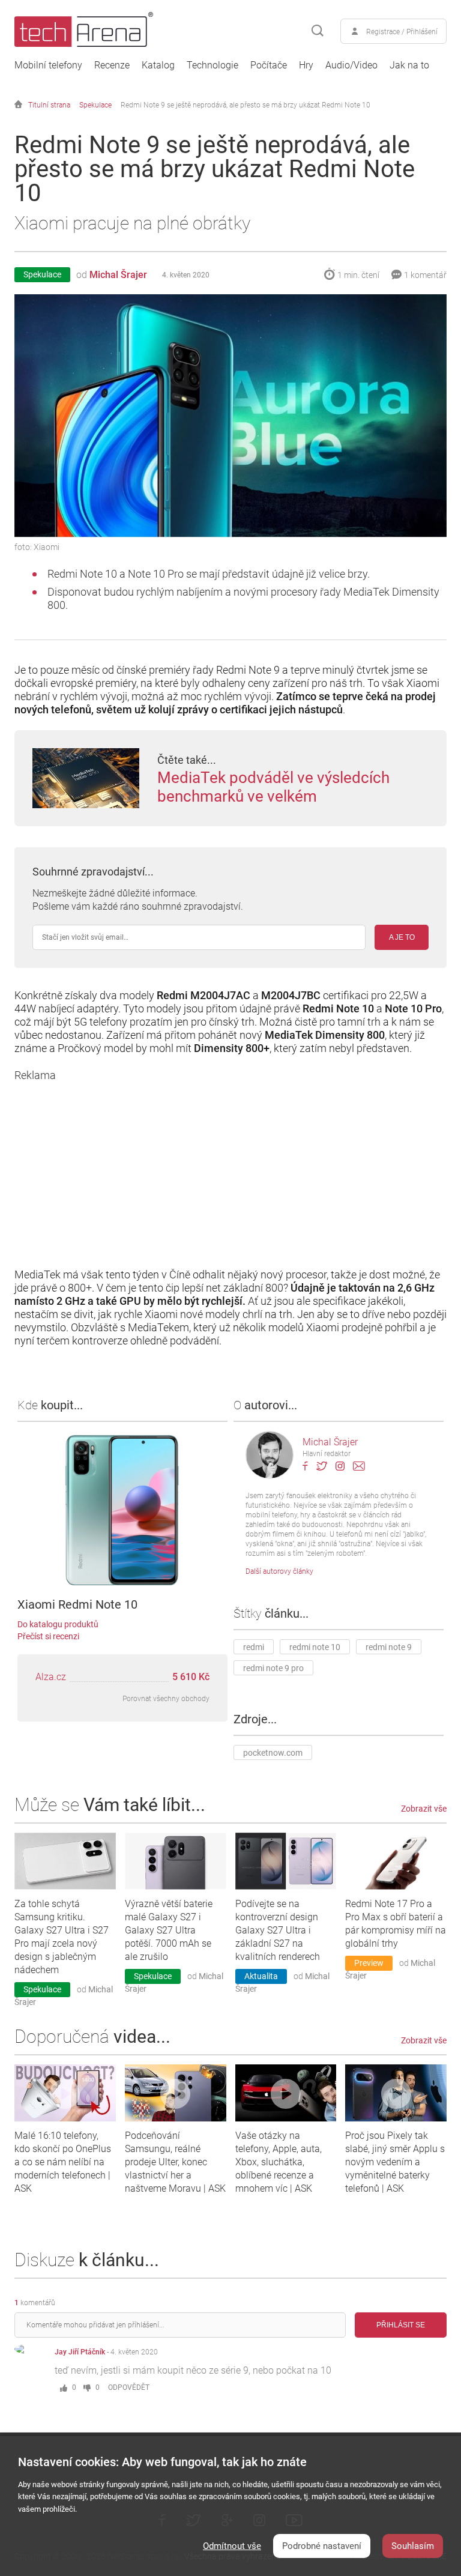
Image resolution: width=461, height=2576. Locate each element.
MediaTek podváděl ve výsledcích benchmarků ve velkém (273, 787)
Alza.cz (51, 1677)
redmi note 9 (389, 1647)
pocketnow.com (273, 1753)
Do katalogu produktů (58, 1624)
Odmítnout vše (232, 2546)
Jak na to (409, 65)
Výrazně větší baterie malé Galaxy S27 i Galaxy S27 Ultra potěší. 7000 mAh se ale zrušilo (169, 1930)
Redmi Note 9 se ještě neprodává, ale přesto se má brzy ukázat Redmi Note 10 (246, 105)
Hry (306, 65)
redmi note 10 (315, 1647)
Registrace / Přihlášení (402, 32)
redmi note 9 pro (273, 1668)
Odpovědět (129, 2387)
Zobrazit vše (424, 1809)
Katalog (158, 65)
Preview (369, 1963)
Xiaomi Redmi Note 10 (77, 1604)
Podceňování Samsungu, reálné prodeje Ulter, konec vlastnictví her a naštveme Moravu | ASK (175, 2162)
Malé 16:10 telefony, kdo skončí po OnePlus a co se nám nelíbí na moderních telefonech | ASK (63, 2162)
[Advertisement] (230, 1166)
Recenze (112, 65)
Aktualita (261, 1976)
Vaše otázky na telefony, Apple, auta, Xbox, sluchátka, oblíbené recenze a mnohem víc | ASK (279, 2162)
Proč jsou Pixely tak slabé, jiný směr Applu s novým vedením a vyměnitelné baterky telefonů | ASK (395, 2162)
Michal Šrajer (118, 275)
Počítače (269, 65)
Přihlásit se (401, 2325)
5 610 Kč (191, 1677)
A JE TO (402, 937)
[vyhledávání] (318, 31)
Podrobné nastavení (322, 2546)
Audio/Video (351, 65)
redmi (254, 1647)
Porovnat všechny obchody (166, 1699)
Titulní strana (49, 105)
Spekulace (95, 105)
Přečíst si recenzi (48, 1636)
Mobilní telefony (48, 65)
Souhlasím (413, 2546)
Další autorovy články (279, 1571)
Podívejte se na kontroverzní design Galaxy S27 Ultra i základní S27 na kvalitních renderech (278, 1930)
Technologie (212, 65)
